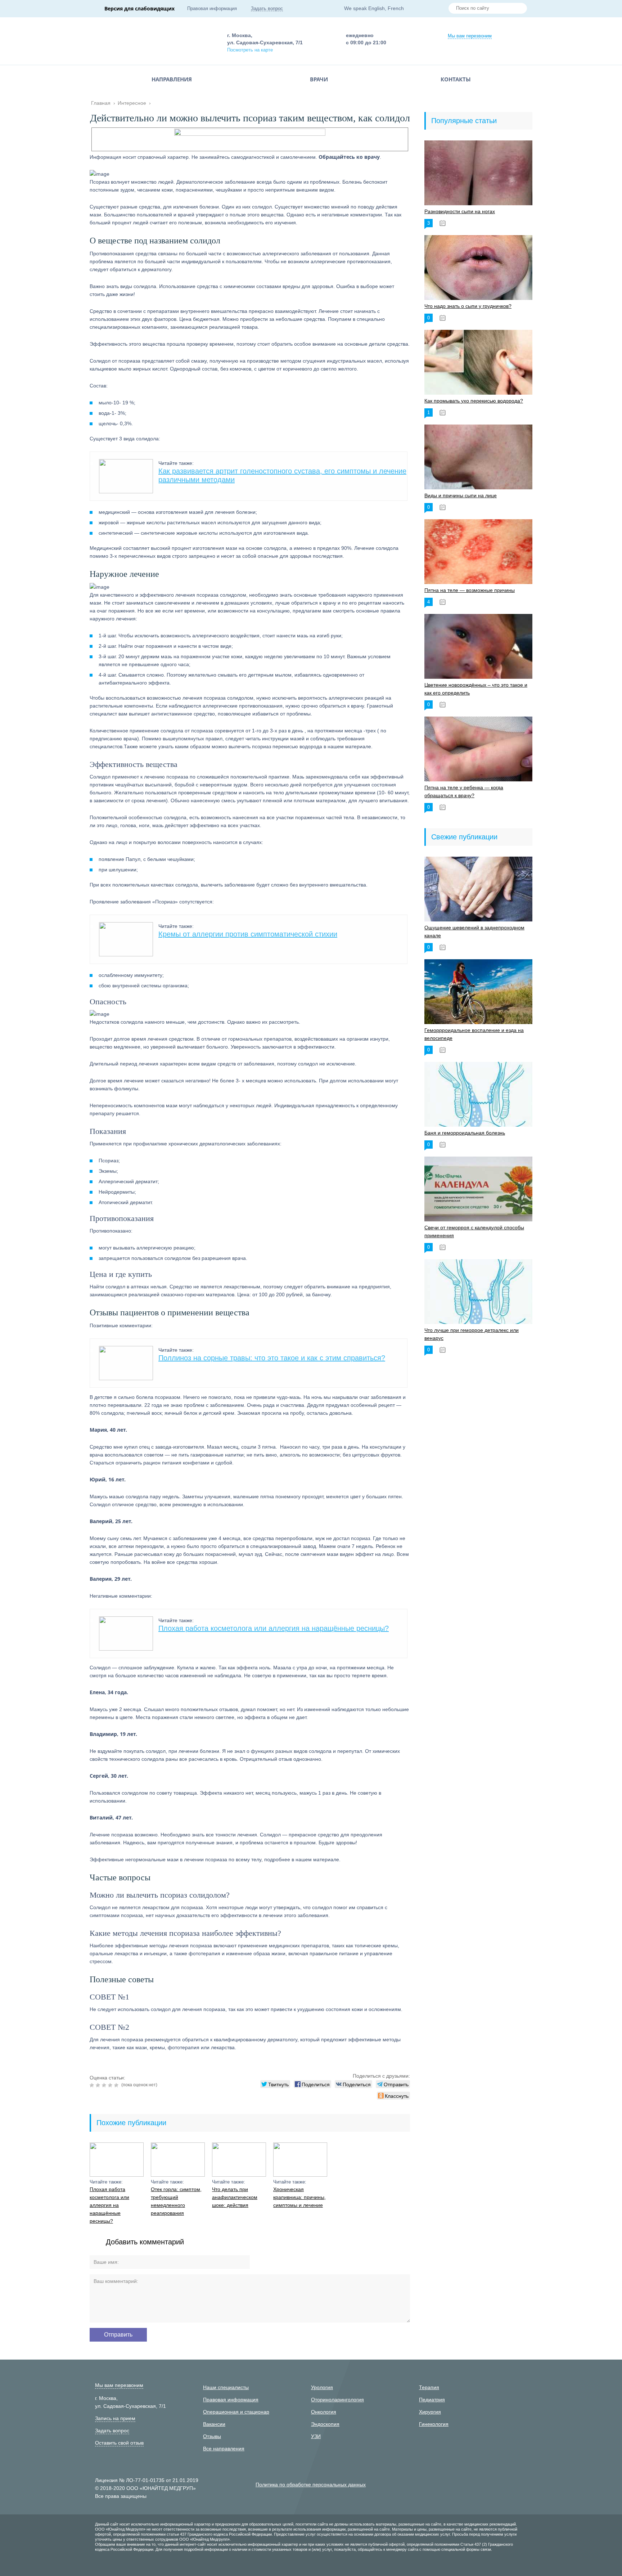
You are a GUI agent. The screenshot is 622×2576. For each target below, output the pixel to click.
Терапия (429, 2387)
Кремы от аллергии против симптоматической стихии (248, 934)
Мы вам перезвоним (470, 36)
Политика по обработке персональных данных (311, 2485)
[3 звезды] (105, 2085)
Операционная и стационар (236, 2412)
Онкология (324, 2412)
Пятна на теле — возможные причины (470, 590)
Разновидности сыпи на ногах (460, 211)
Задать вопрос (267, 8)
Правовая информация (212, 8)
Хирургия (430, 2412)
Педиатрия (432, 2400)
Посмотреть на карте (250, 50)
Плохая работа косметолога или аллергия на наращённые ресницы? (274, 1628)
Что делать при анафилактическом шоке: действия (235, 2197)
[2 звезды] (99, 2085)
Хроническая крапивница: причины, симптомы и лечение (299, 2197)
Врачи (319, 79)
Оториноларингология (337, 2400)
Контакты (456, 79)
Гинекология (434, 2424)
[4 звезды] (111, 2085)
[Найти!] (519, 9)
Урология (322, 2387)
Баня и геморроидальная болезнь (465, 1133)
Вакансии (214, 2424)
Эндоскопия (325, 2424)
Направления (172, 79)
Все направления (224, 2449)
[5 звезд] (117, 2085)
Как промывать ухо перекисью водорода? (474, 401)
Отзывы (212, 2436)
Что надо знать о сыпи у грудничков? (468, 306)
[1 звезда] (93, 2085)
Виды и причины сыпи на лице (461, 495)
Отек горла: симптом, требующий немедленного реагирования (176, 2201)
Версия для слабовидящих (139, 8)
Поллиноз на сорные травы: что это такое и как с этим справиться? (272, 1358)
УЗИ (316, 2436)
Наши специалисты (226, 2387)
